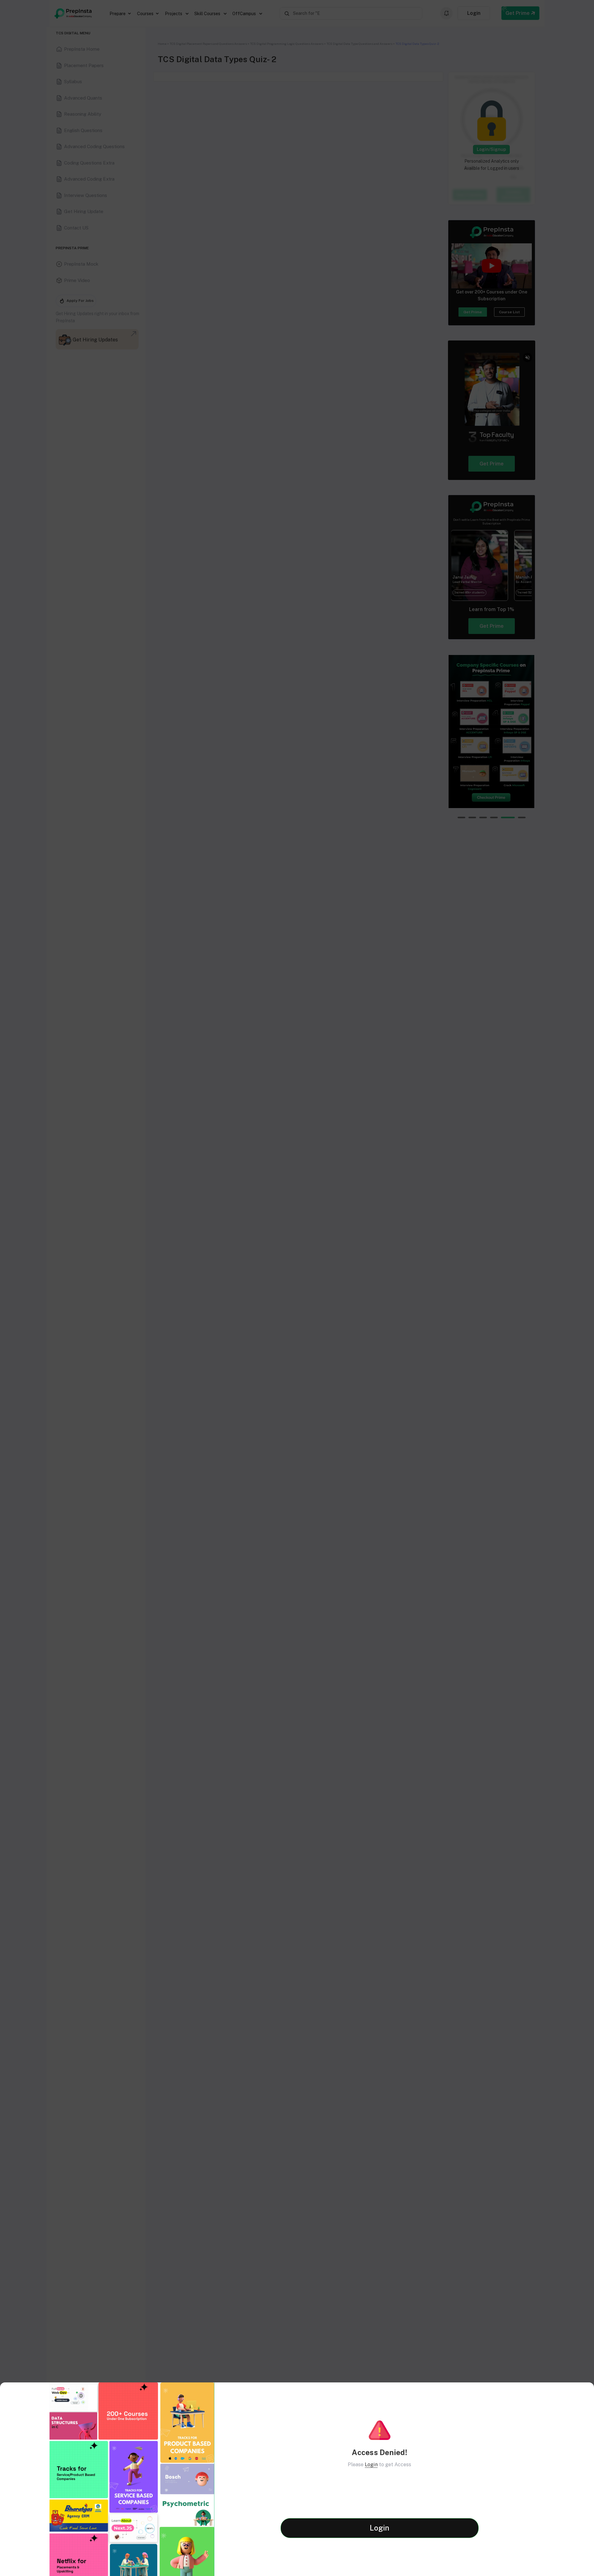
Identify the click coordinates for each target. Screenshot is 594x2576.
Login (371, 2465)
